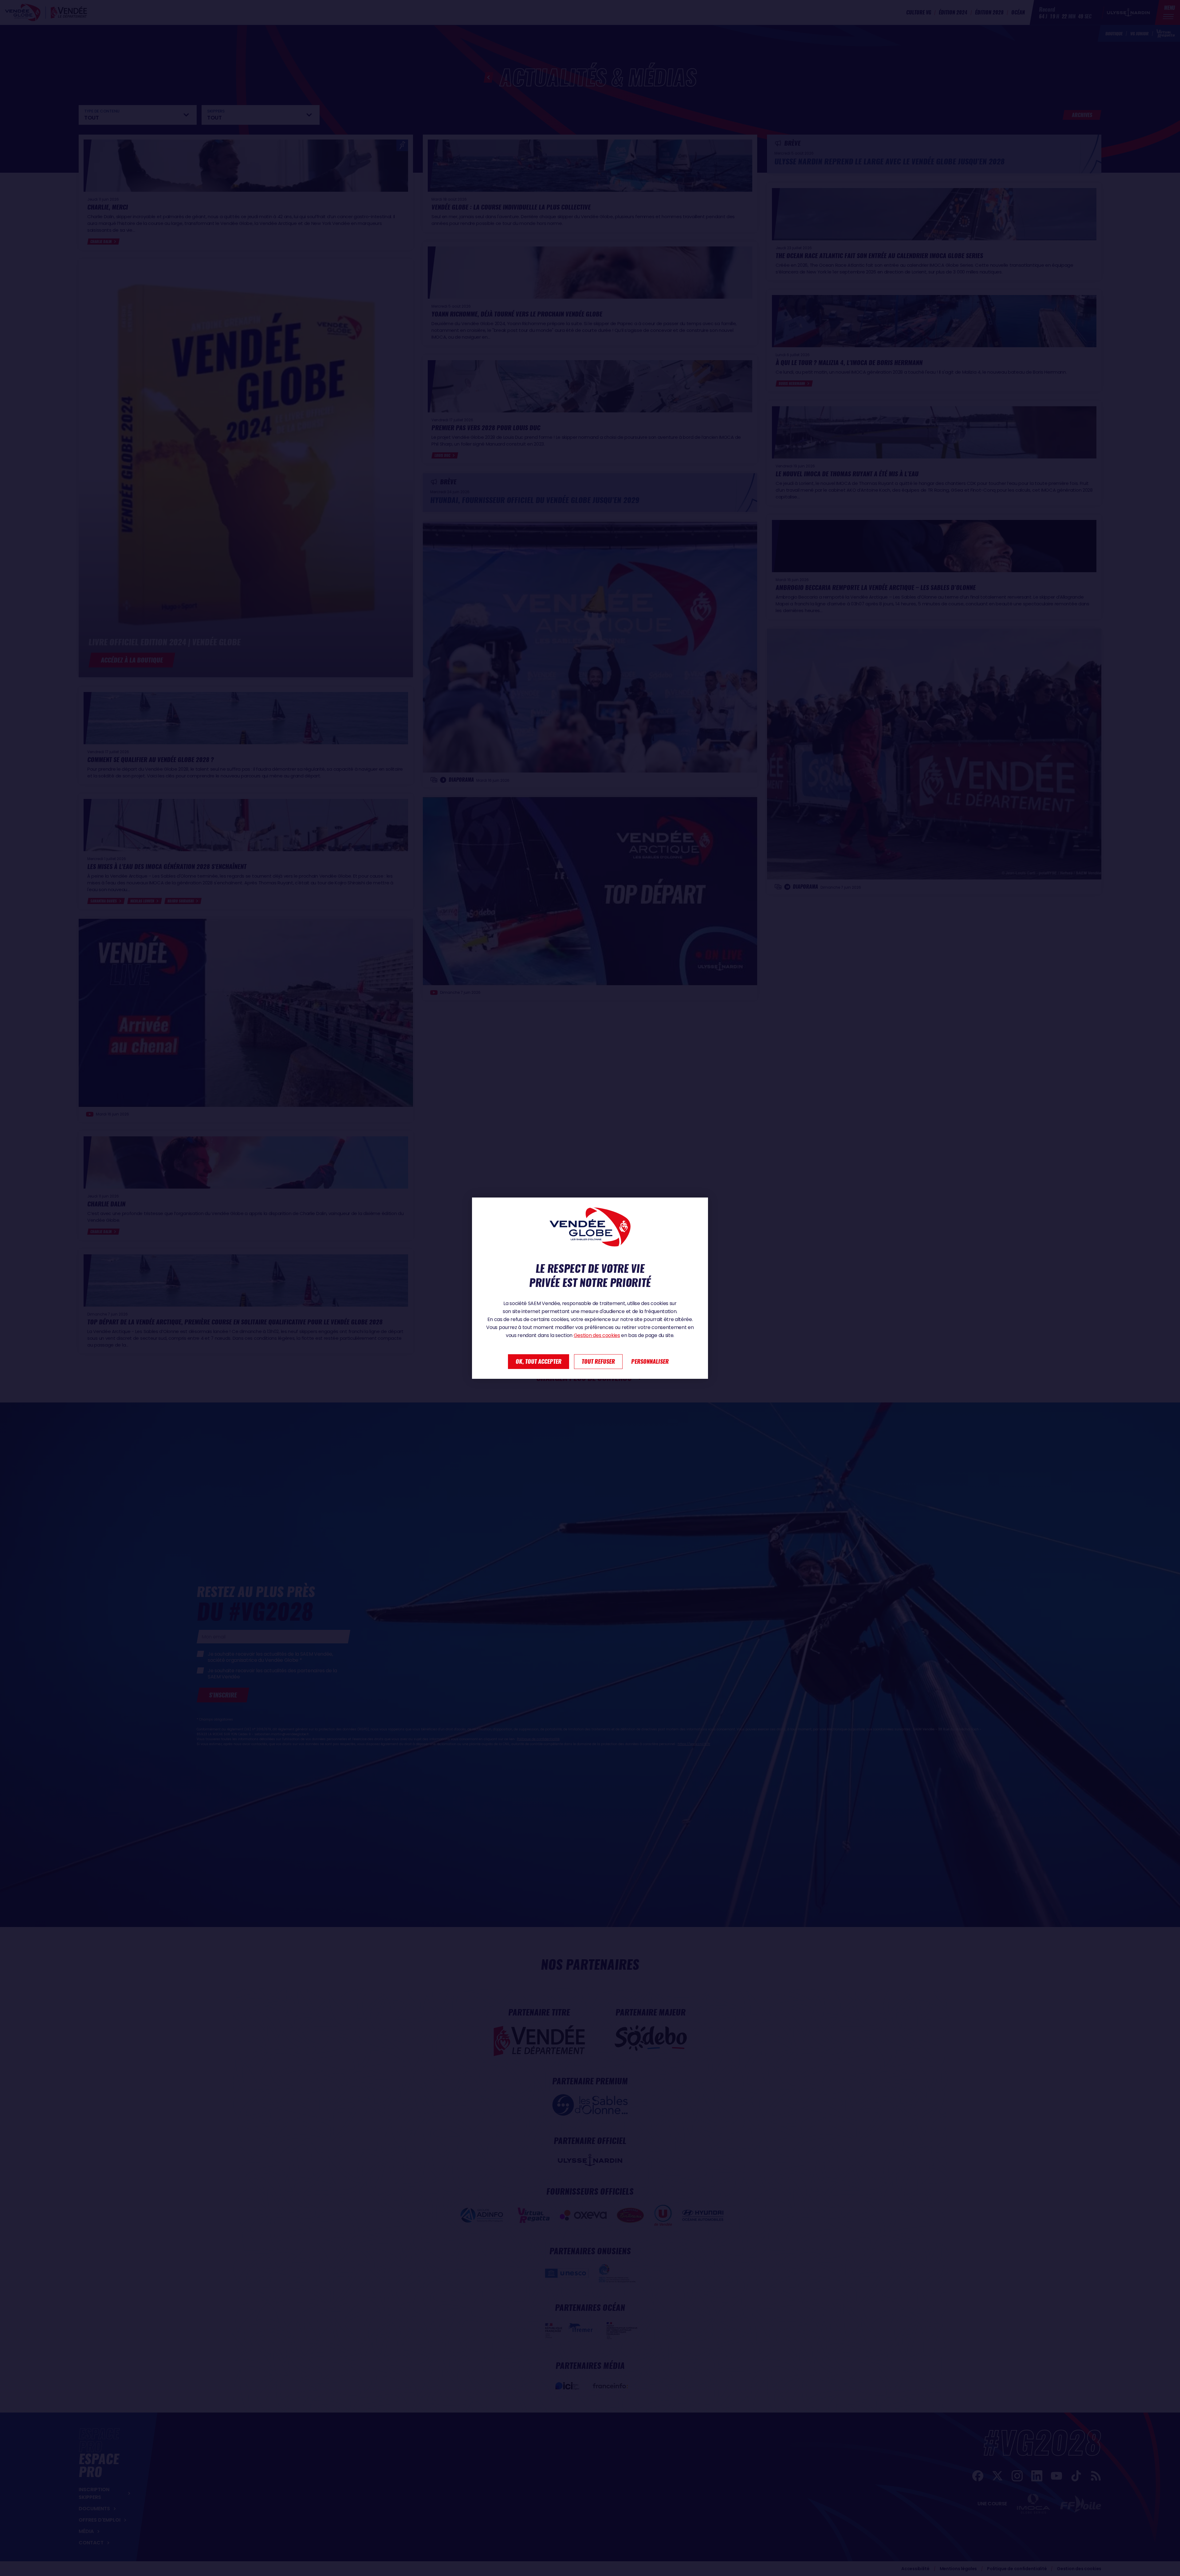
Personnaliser (650, 1361)
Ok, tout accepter (539, 1361)
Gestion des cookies (597, 1335)
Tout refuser (598, 1361)
